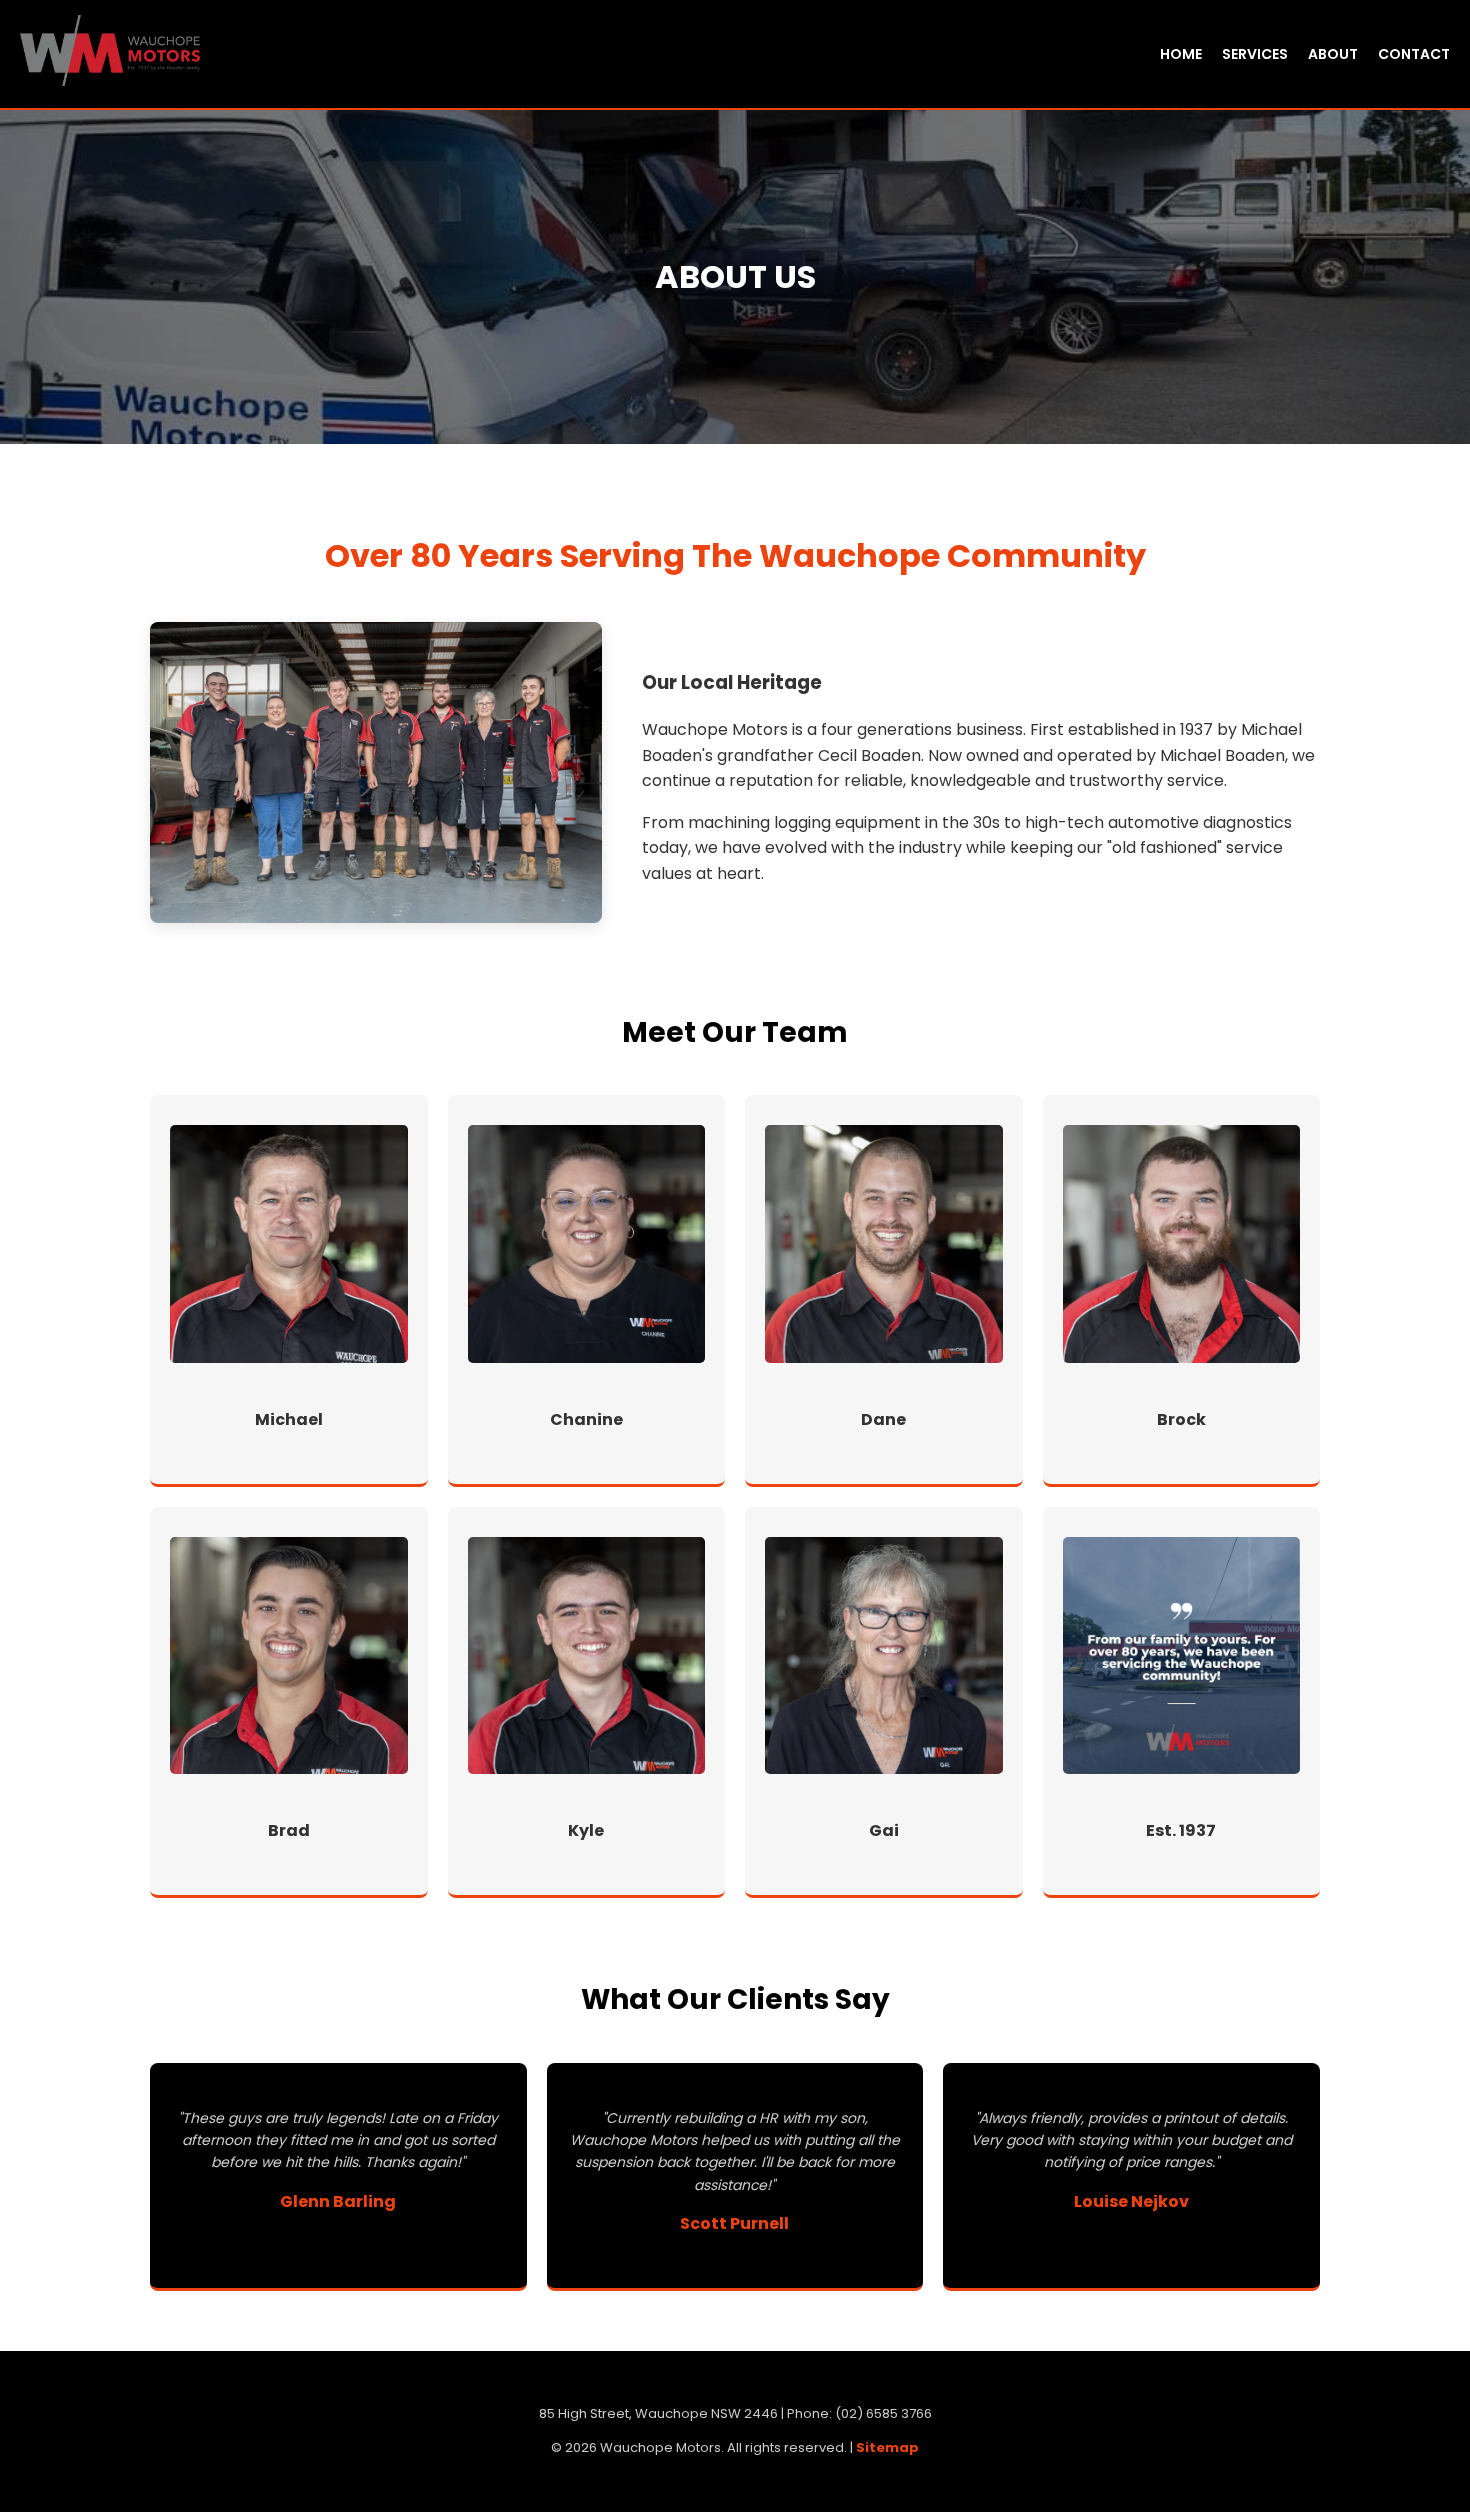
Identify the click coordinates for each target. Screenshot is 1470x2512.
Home (1181, 54)
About (1333, 54)
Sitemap (887, 2447)
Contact (1414, 54)
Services (1255, 54)
